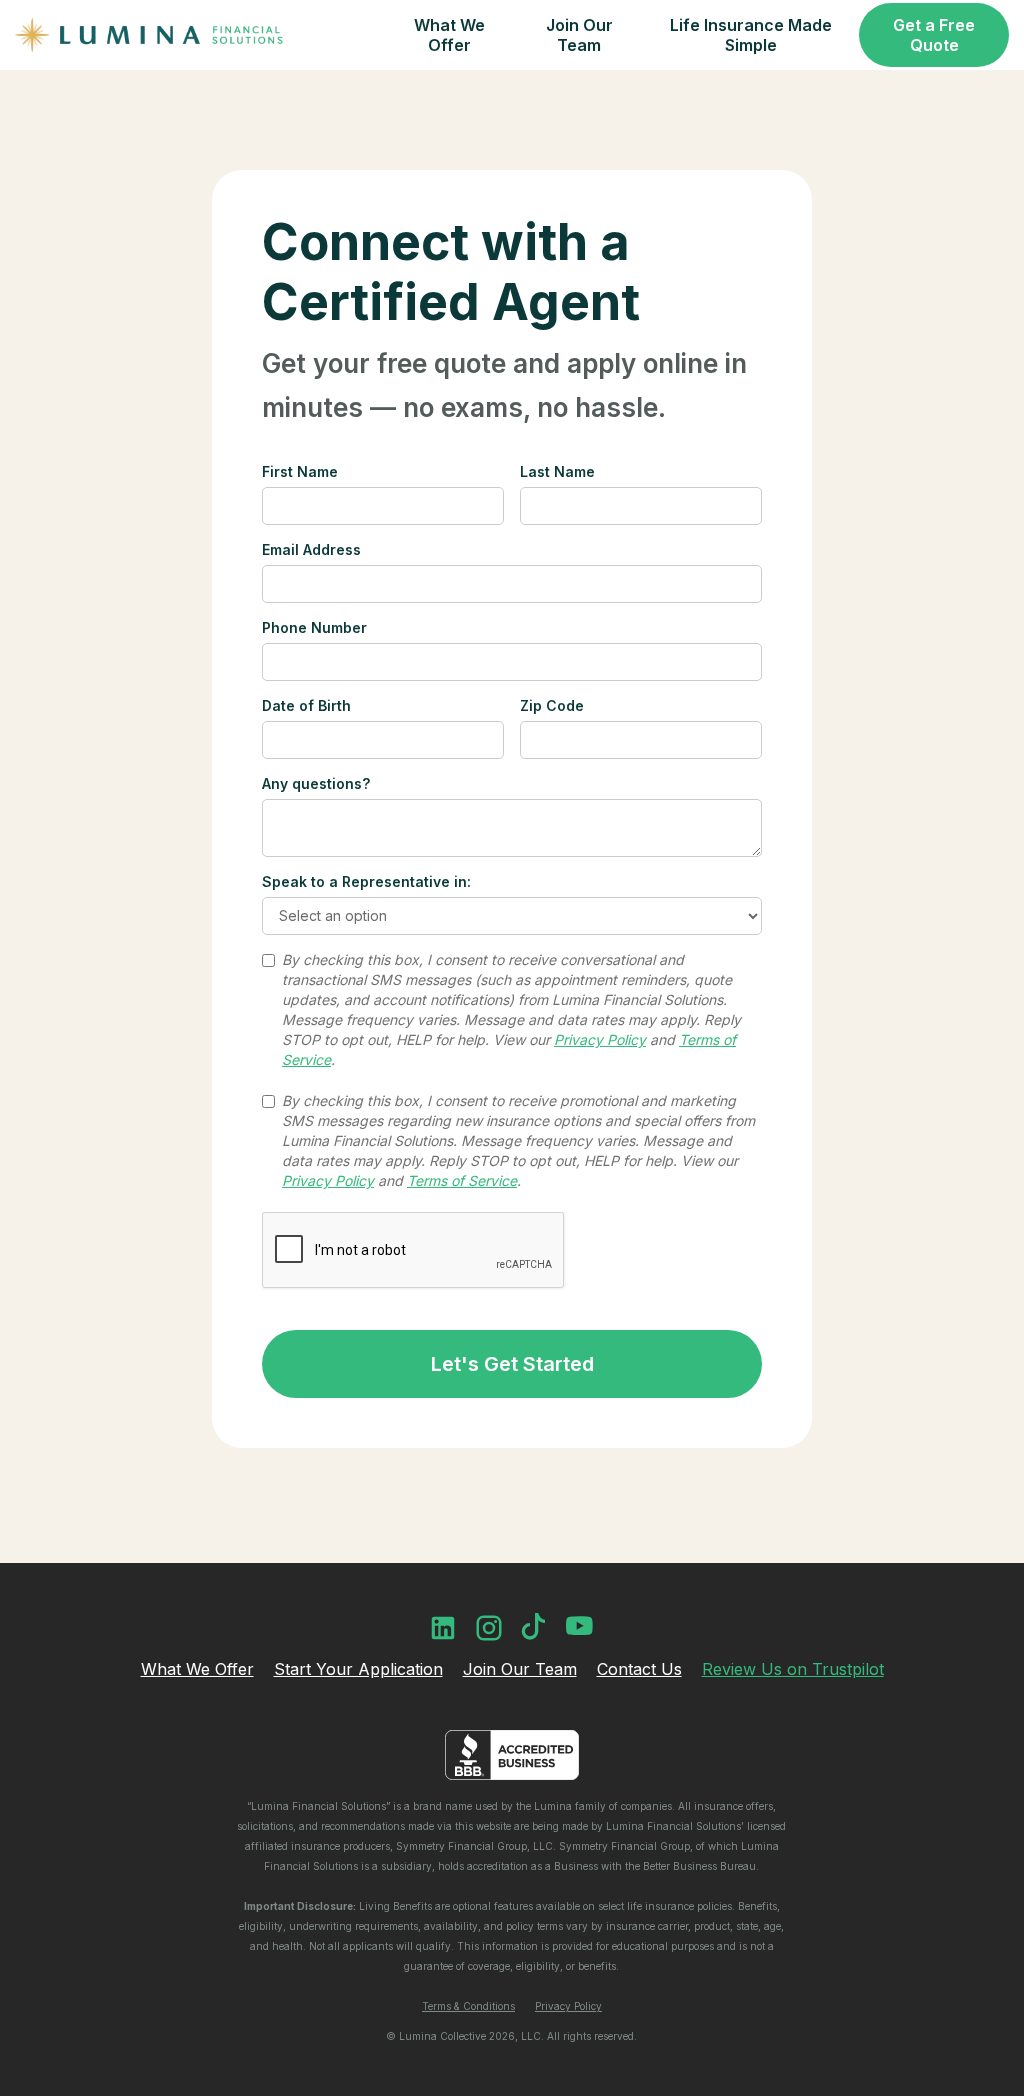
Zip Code (552, 705)
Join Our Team (520, 1669)
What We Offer (197, 1669)
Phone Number (314, 627)
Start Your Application (358, 1669)
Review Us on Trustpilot (793, 1669)
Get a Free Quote (934, 35)
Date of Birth (306, 705)
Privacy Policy (568, 2006)
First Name (300, 471)
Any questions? (316, 783)
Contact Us (639, 1669)
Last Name (557, 471)
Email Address (311, 549)
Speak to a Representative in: (366, 881)
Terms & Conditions (468, 2006)
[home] (149, 35)
